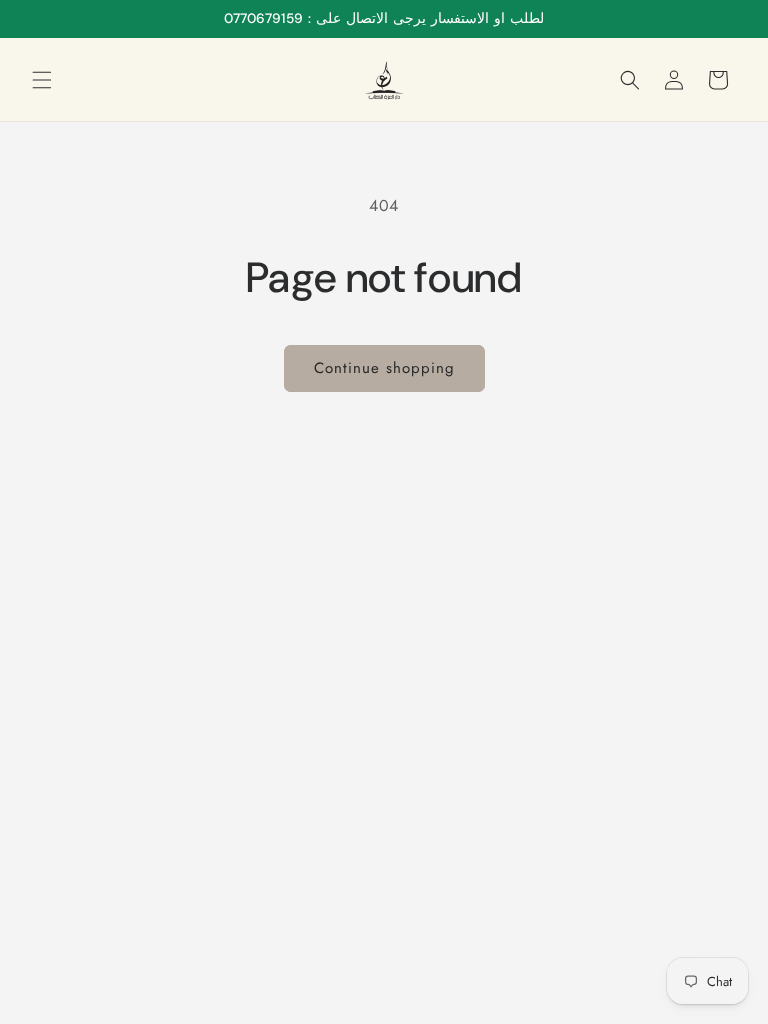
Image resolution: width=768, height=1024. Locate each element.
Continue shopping (384, 368)
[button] (42, 80)
